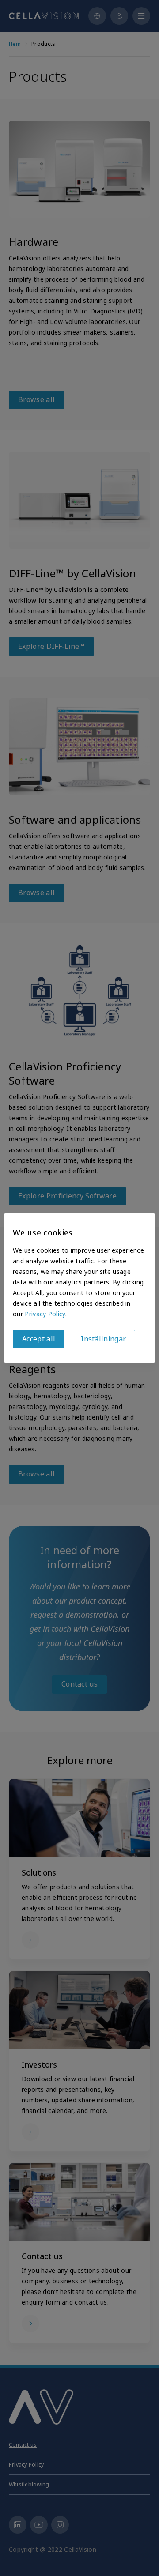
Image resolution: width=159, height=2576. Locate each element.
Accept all (39, 1339)
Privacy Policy (45, 1314)
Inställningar (103, 1339)
